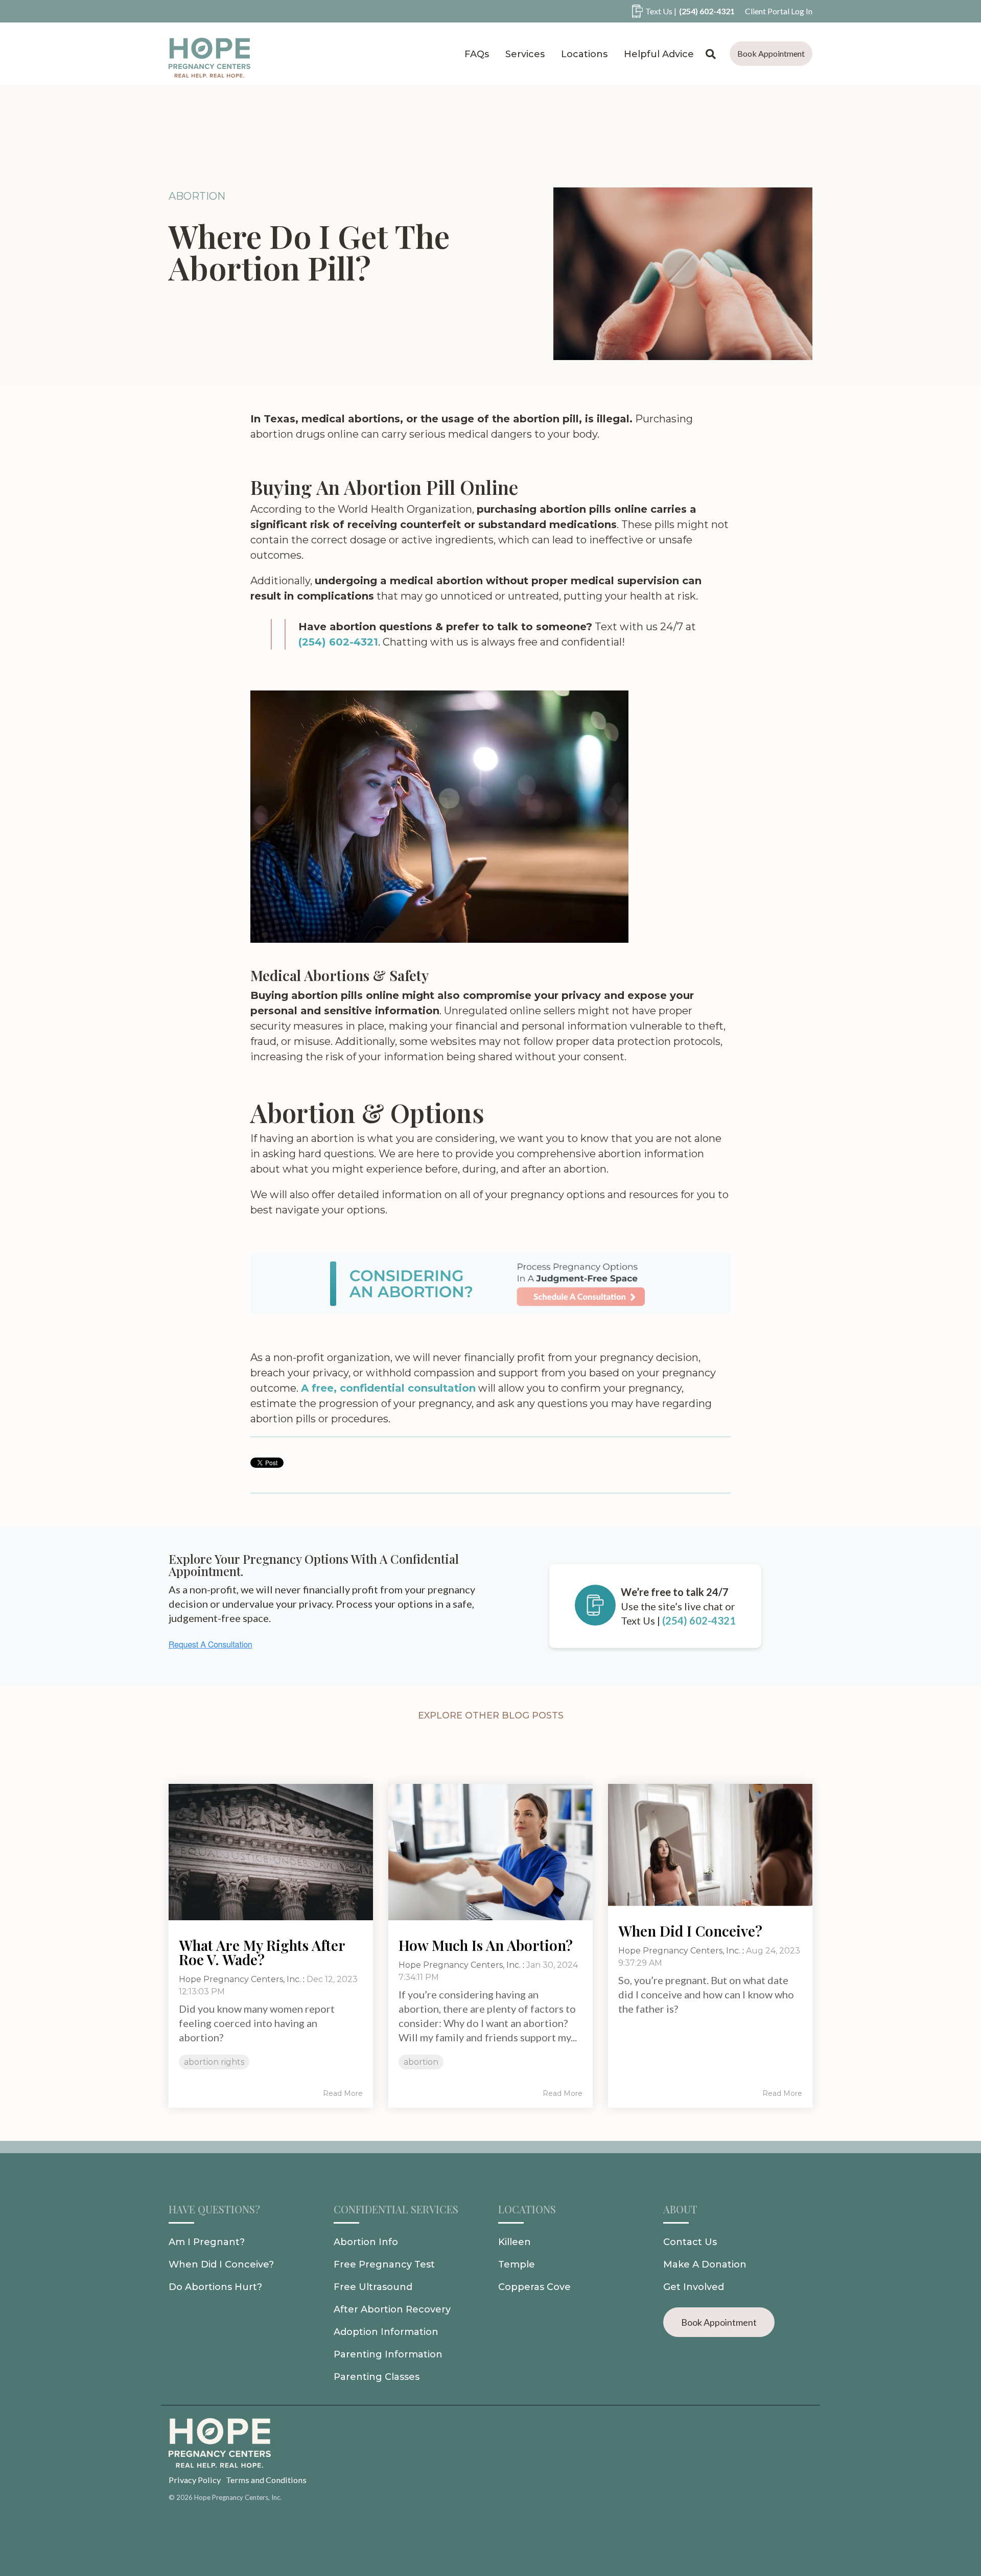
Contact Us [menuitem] (690, 2242)
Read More (343, 2093)
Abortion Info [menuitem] (366, 2242)
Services (525, 54)
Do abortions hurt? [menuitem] (215, 2287)
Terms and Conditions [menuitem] (266, 2480)
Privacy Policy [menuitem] (195, 2480)
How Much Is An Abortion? (486, 1945)
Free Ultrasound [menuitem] (373, 2287)
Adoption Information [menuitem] (386, 2332)
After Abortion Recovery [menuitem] (392, 2309)
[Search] (711, 54)
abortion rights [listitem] (214, 2062)
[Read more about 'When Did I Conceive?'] (710, 1845)
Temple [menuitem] (517, 2264)
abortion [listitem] (421, 2062)
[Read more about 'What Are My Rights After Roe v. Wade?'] (271, 1852)
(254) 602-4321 (338, 642)
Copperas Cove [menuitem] (534, 2287)
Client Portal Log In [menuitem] (779, 11)
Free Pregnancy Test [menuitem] (384, 2264)
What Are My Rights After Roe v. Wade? (262, 1952)
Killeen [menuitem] (515, 2242)
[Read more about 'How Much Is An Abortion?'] (491, 1852)
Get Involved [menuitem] (694, 2287)
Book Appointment (771, 53)
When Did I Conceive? (690, 1931)
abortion (197, 196)
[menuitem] (678, 11)
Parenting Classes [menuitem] (377, 2377)
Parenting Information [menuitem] (388, 2354)
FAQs (477, 54)
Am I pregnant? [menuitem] (207, 2242)
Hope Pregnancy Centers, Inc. (240, 1979)
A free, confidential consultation (388, 1388)
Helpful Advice (659, 54)
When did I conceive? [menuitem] (221, 2264)
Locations (584, 54)
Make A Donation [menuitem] (705, 2264)
